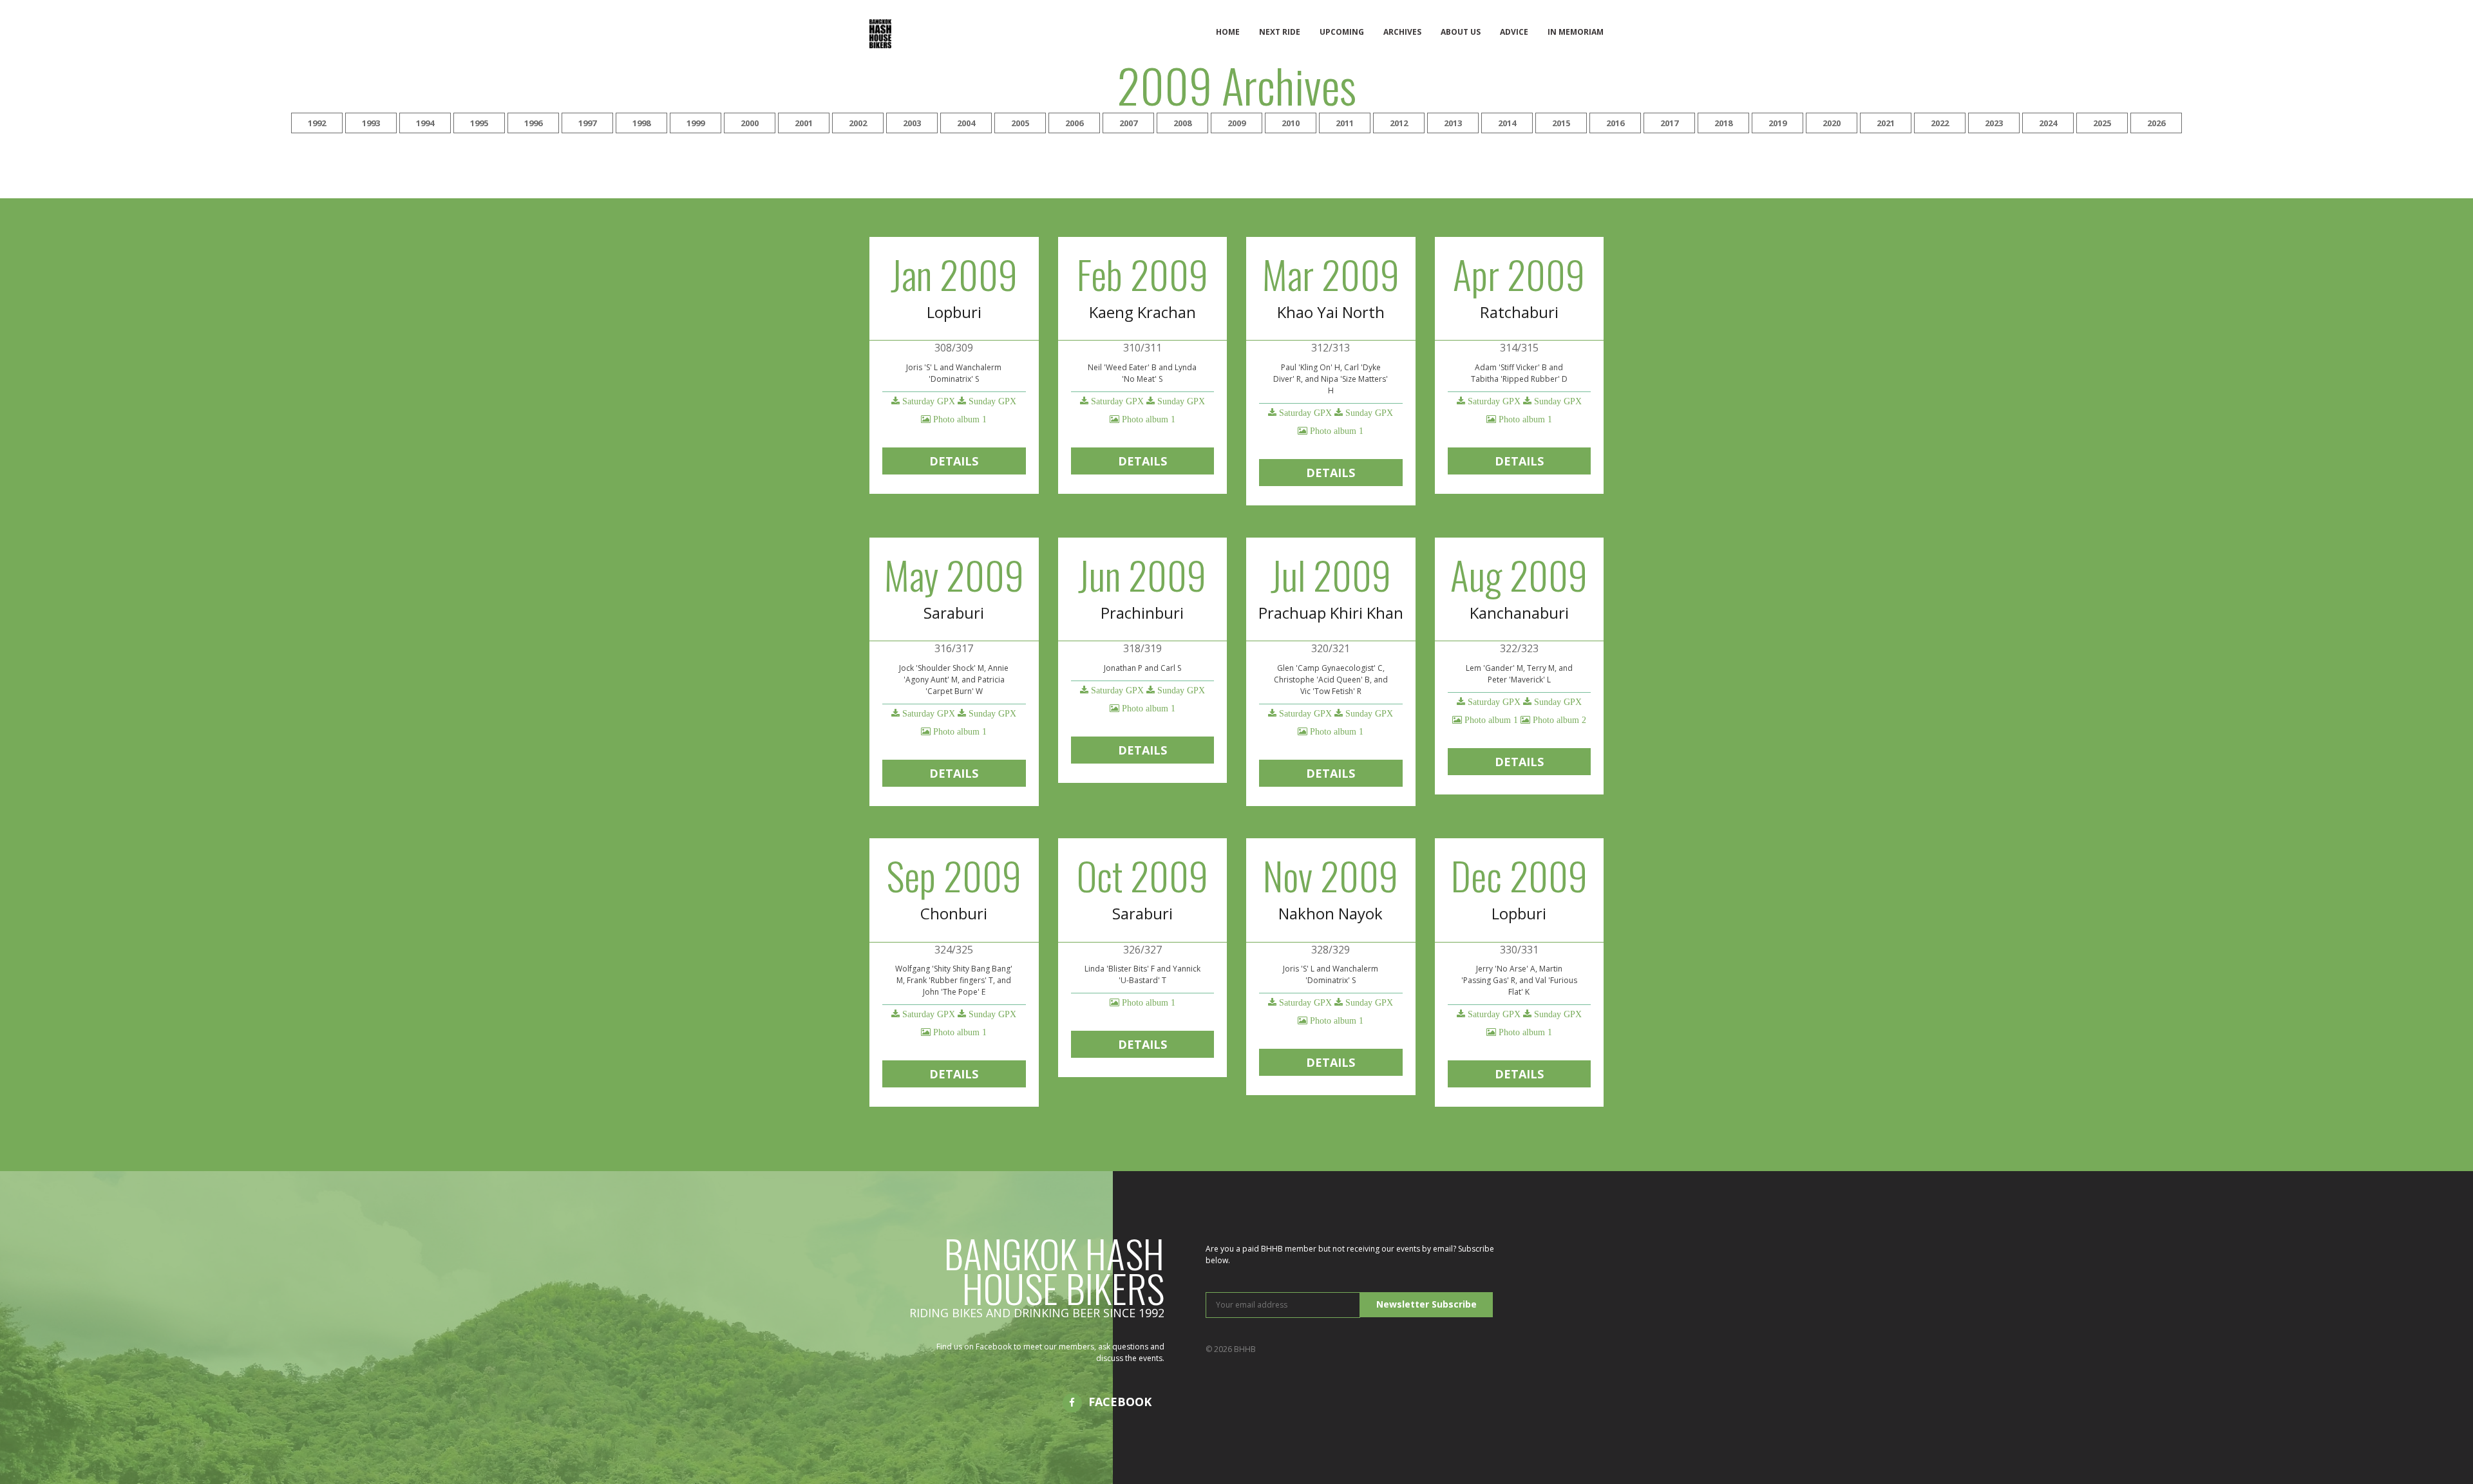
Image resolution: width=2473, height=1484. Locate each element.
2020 (1832, 123)
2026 (2156, 123)
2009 (1236, 123)
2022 (1940, 123)
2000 (750, 123)
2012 (1399, 123)
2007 (1128, 123)
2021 (1886, 123)
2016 (1615, 123)
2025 (2102, 123)
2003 (912, 123)
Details (954, 461)
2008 (1182, 123)
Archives (1402, 32)
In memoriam (1576, 32)
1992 (317, 123)
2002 (858, 123)
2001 (804, 123)
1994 (425, 123)
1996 (533, 123)
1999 (696, 123)
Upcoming (1342, 32)
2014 (1507, 123)
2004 (966, 123)
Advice (1514, 32)
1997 (587, 123)
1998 (641, 123)
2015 (1561, 123)
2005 (1020, 123)
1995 (479, 123)
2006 (1074, 123)
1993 (371, 123)
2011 (1345, 123)
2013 (1453, 123)
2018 (1723, 123)
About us (1461, 32)
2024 (2048, 123)
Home (1228, 32)
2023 (1994, 123)
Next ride (1280, 32)
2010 (1291, 123)
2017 (1669, 123)
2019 (1777, 123)
